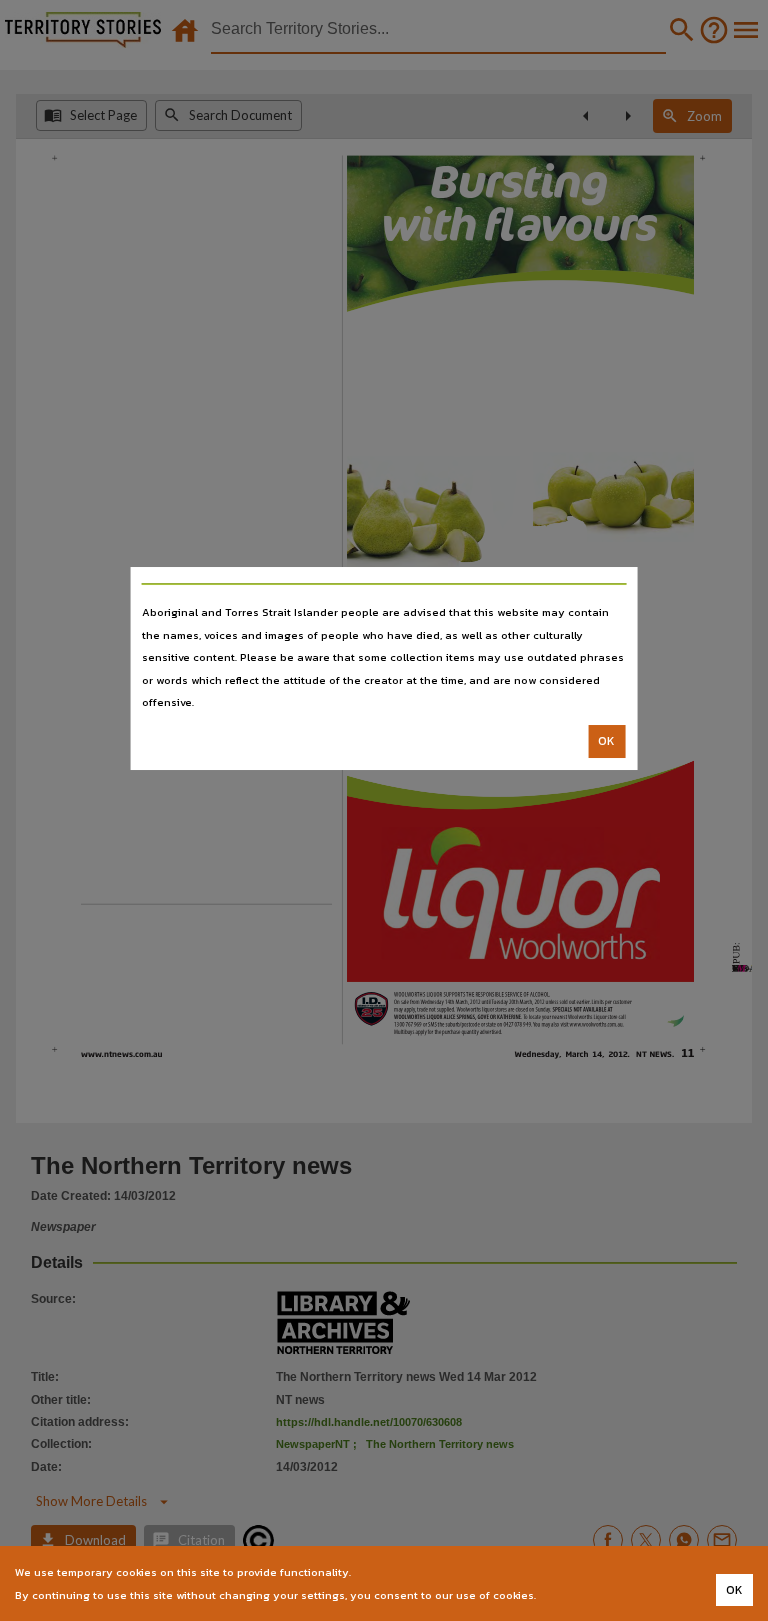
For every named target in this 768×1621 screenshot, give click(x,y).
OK (606, 741)
